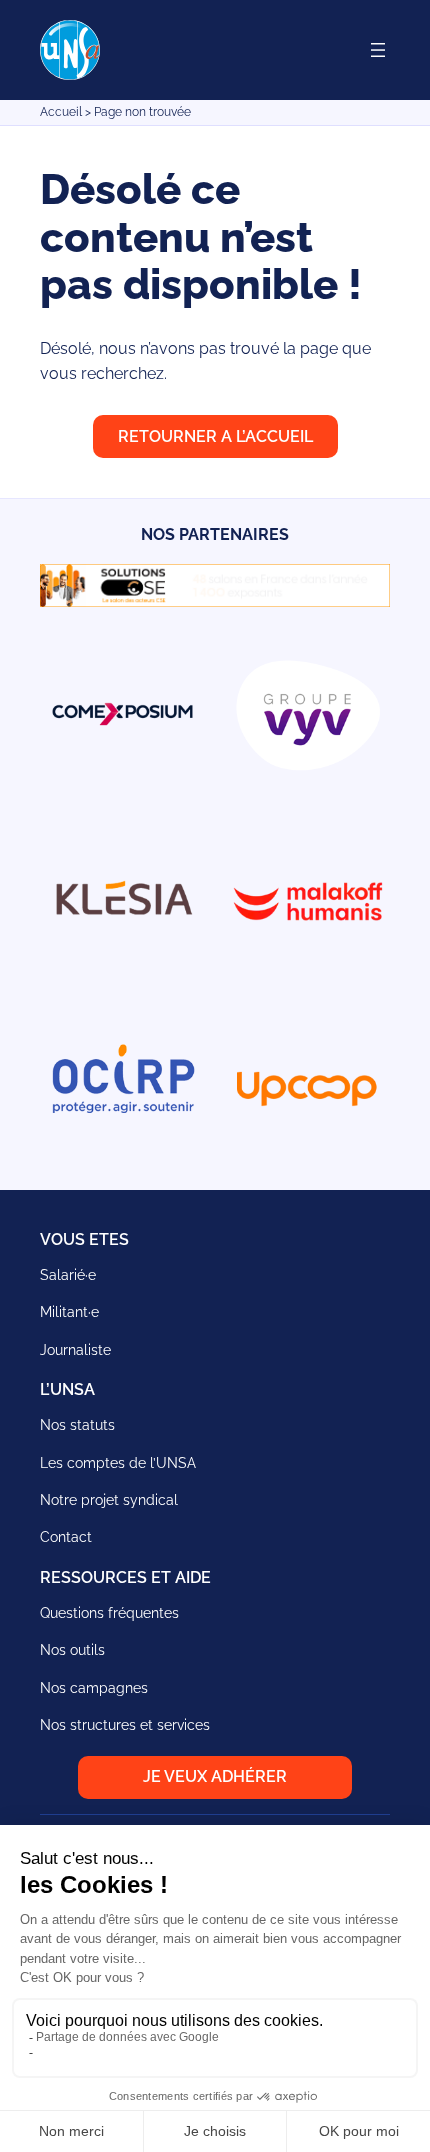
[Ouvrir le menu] (378, 50)
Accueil (61, 112)
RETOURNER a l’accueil (215, 436)
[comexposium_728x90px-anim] (215, 601)
